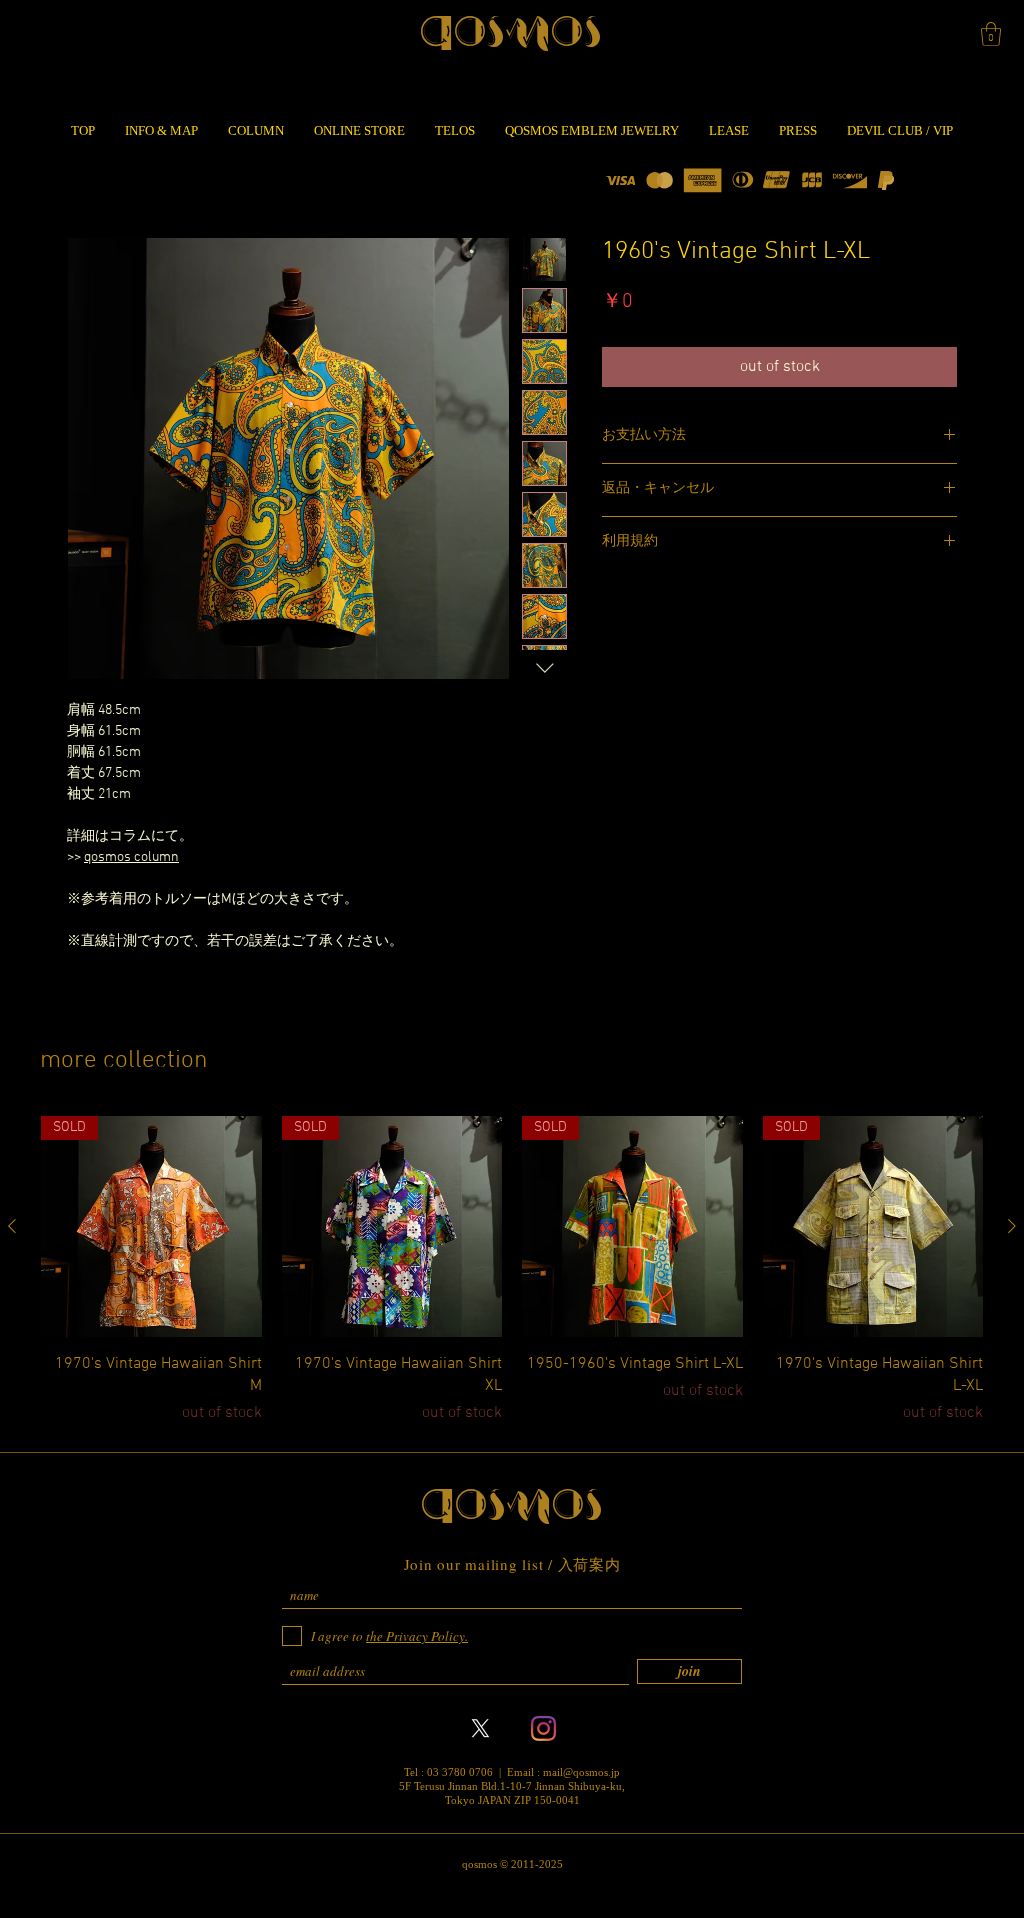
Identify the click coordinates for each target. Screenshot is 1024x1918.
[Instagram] (543, 1728)
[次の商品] (1012, 1226)
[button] (991, 34)
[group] (512, 1270)
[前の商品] (12, 1226)
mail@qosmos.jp (581, 1772)
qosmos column (131, 857)
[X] (480, 1728)
